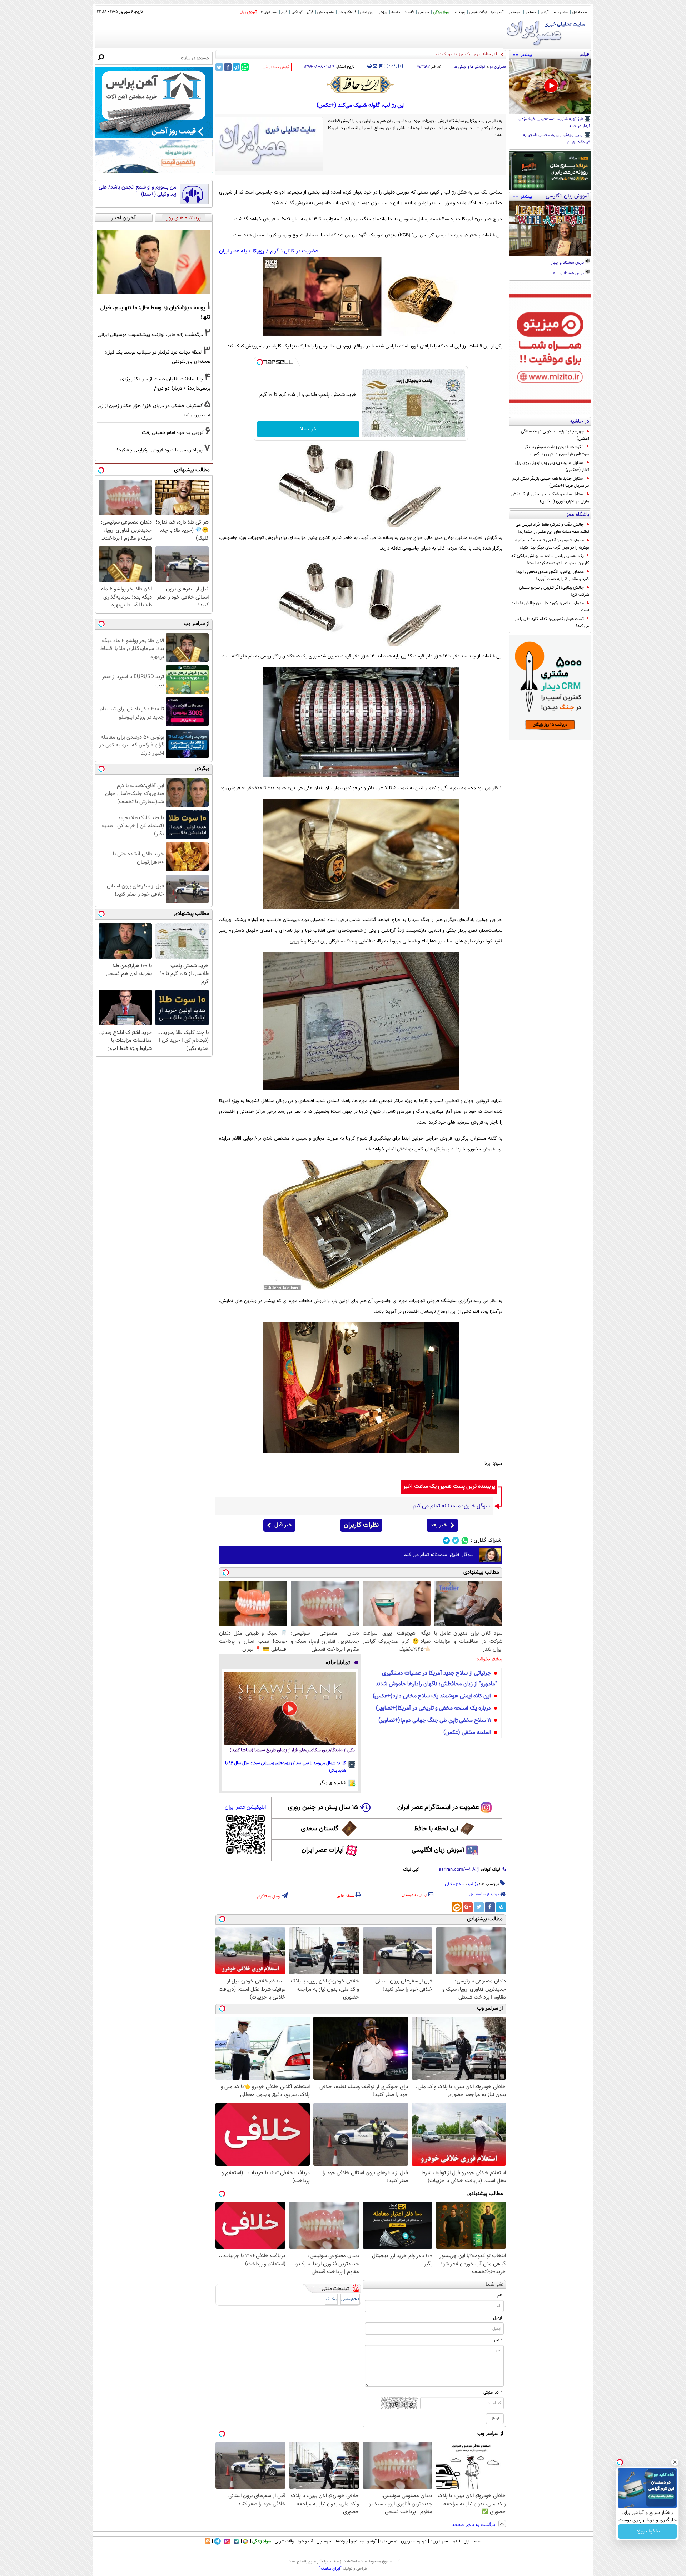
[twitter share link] (219, 67)
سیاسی (424, 12)
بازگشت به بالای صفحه (474, 2525)
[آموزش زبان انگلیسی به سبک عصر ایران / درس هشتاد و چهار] (550, 228)
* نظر (498, 2340)
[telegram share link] (236, 67)
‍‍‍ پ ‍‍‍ (394, 65)
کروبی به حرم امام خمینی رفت (173, 433)
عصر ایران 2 (269, 12)
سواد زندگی (441, 12)
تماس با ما (560, 12)
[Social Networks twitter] (456, 1540)
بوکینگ (331, 2299)
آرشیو (545, 12)
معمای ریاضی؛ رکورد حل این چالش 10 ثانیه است (550, 607)
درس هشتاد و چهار (568, 263)
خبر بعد (439, 1525)
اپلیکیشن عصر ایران (245, 1807)
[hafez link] (361, 85)
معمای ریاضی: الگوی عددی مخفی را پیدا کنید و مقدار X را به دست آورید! (553, 575)
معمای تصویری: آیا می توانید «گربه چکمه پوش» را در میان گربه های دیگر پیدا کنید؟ (552, 544)
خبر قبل (283, 1525)
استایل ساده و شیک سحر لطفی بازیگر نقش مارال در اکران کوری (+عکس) (550, 498)
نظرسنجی (514, 12)
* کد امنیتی (493, 2392)
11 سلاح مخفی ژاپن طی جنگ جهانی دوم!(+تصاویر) (435, 1720)
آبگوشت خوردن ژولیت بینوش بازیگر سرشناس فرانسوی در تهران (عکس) (557, 451)
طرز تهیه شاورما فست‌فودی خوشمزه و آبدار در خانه (554, 123)
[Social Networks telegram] (446, 1540)
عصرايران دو (498, 67)
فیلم (284, 12)
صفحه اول (580, 12)
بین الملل (367, 12)
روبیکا (259, 251)
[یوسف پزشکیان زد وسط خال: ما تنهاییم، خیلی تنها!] (154, 262)
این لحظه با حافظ (436, 1829)
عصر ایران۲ (440, 2541)
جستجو (531, 12)
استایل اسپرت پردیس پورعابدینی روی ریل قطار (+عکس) (552, 466)
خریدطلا (308, 429)
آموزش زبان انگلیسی (438, 1850)
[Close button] (675, 2462)
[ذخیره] (381, 67)
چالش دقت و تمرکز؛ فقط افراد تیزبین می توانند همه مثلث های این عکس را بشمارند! (552, 528)
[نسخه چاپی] (370, 66)
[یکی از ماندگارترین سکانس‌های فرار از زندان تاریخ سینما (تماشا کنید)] (290, 1709)
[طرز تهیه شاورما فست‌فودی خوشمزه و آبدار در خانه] (550, 86)
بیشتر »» (523, 54)
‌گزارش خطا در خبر (276, 67)
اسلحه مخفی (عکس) (467, 1733)
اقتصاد (409, 12)
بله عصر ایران (233, 251)
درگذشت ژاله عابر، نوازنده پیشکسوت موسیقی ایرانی (150, 335)
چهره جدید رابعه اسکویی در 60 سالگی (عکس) (555, 435)
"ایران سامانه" (330, 2569)
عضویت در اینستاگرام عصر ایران (438, 1807)
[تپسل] (260, 362)
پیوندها (342, 2541)
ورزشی (382, 12)
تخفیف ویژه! (648, 2531)
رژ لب (473, 1884)
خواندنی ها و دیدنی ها (470, 67)
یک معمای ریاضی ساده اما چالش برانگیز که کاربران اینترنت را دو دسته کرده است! (550, 560)
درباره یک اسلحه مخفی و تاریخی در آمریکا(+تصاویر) (433, 1708)
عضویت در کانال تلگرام (294, 251)
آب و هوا (497, 12)
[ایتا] (457, 1907)
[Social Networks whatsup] (465, 1540)
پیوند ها (459, 12)
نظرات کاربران (361, 1525)
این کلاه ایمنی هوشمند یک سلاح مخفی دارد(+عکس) (432, 1696)
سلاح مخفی (455, 1884)
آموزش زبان (248, 12)
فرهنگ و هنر (347, 12)
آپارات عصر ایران (323, 1850)
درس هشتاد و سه (569, 274)
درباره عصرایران (414, 2541)
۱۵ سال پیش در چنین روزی (323, 1807)
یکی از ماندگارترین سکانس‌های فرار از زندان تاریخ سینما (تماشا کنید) (292, 1750)
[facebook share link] (228, 67)
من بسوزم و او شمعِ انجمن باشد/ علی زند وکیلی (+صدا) (138, 191)
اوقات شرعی (478, 12)
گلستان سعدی (320, 1829)
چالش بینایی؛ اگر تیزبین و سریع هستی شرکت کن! (554, 591)
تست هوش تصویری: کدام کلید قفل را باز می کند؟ (552, 622)
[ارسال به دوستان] (375, 66)
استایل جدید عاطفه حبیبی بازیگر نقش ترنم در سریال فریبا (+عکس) (551, 482)
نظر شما (495, 2285)
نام (500, 2295)
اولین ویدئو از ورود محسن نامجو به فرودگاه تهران (557, 139)
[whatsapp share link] (245, 67)
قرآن (310, 12)
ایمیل (498, 2318)
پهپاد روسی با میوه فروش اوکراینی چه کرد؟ (160, 450)
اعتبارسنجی (350, 2299)
